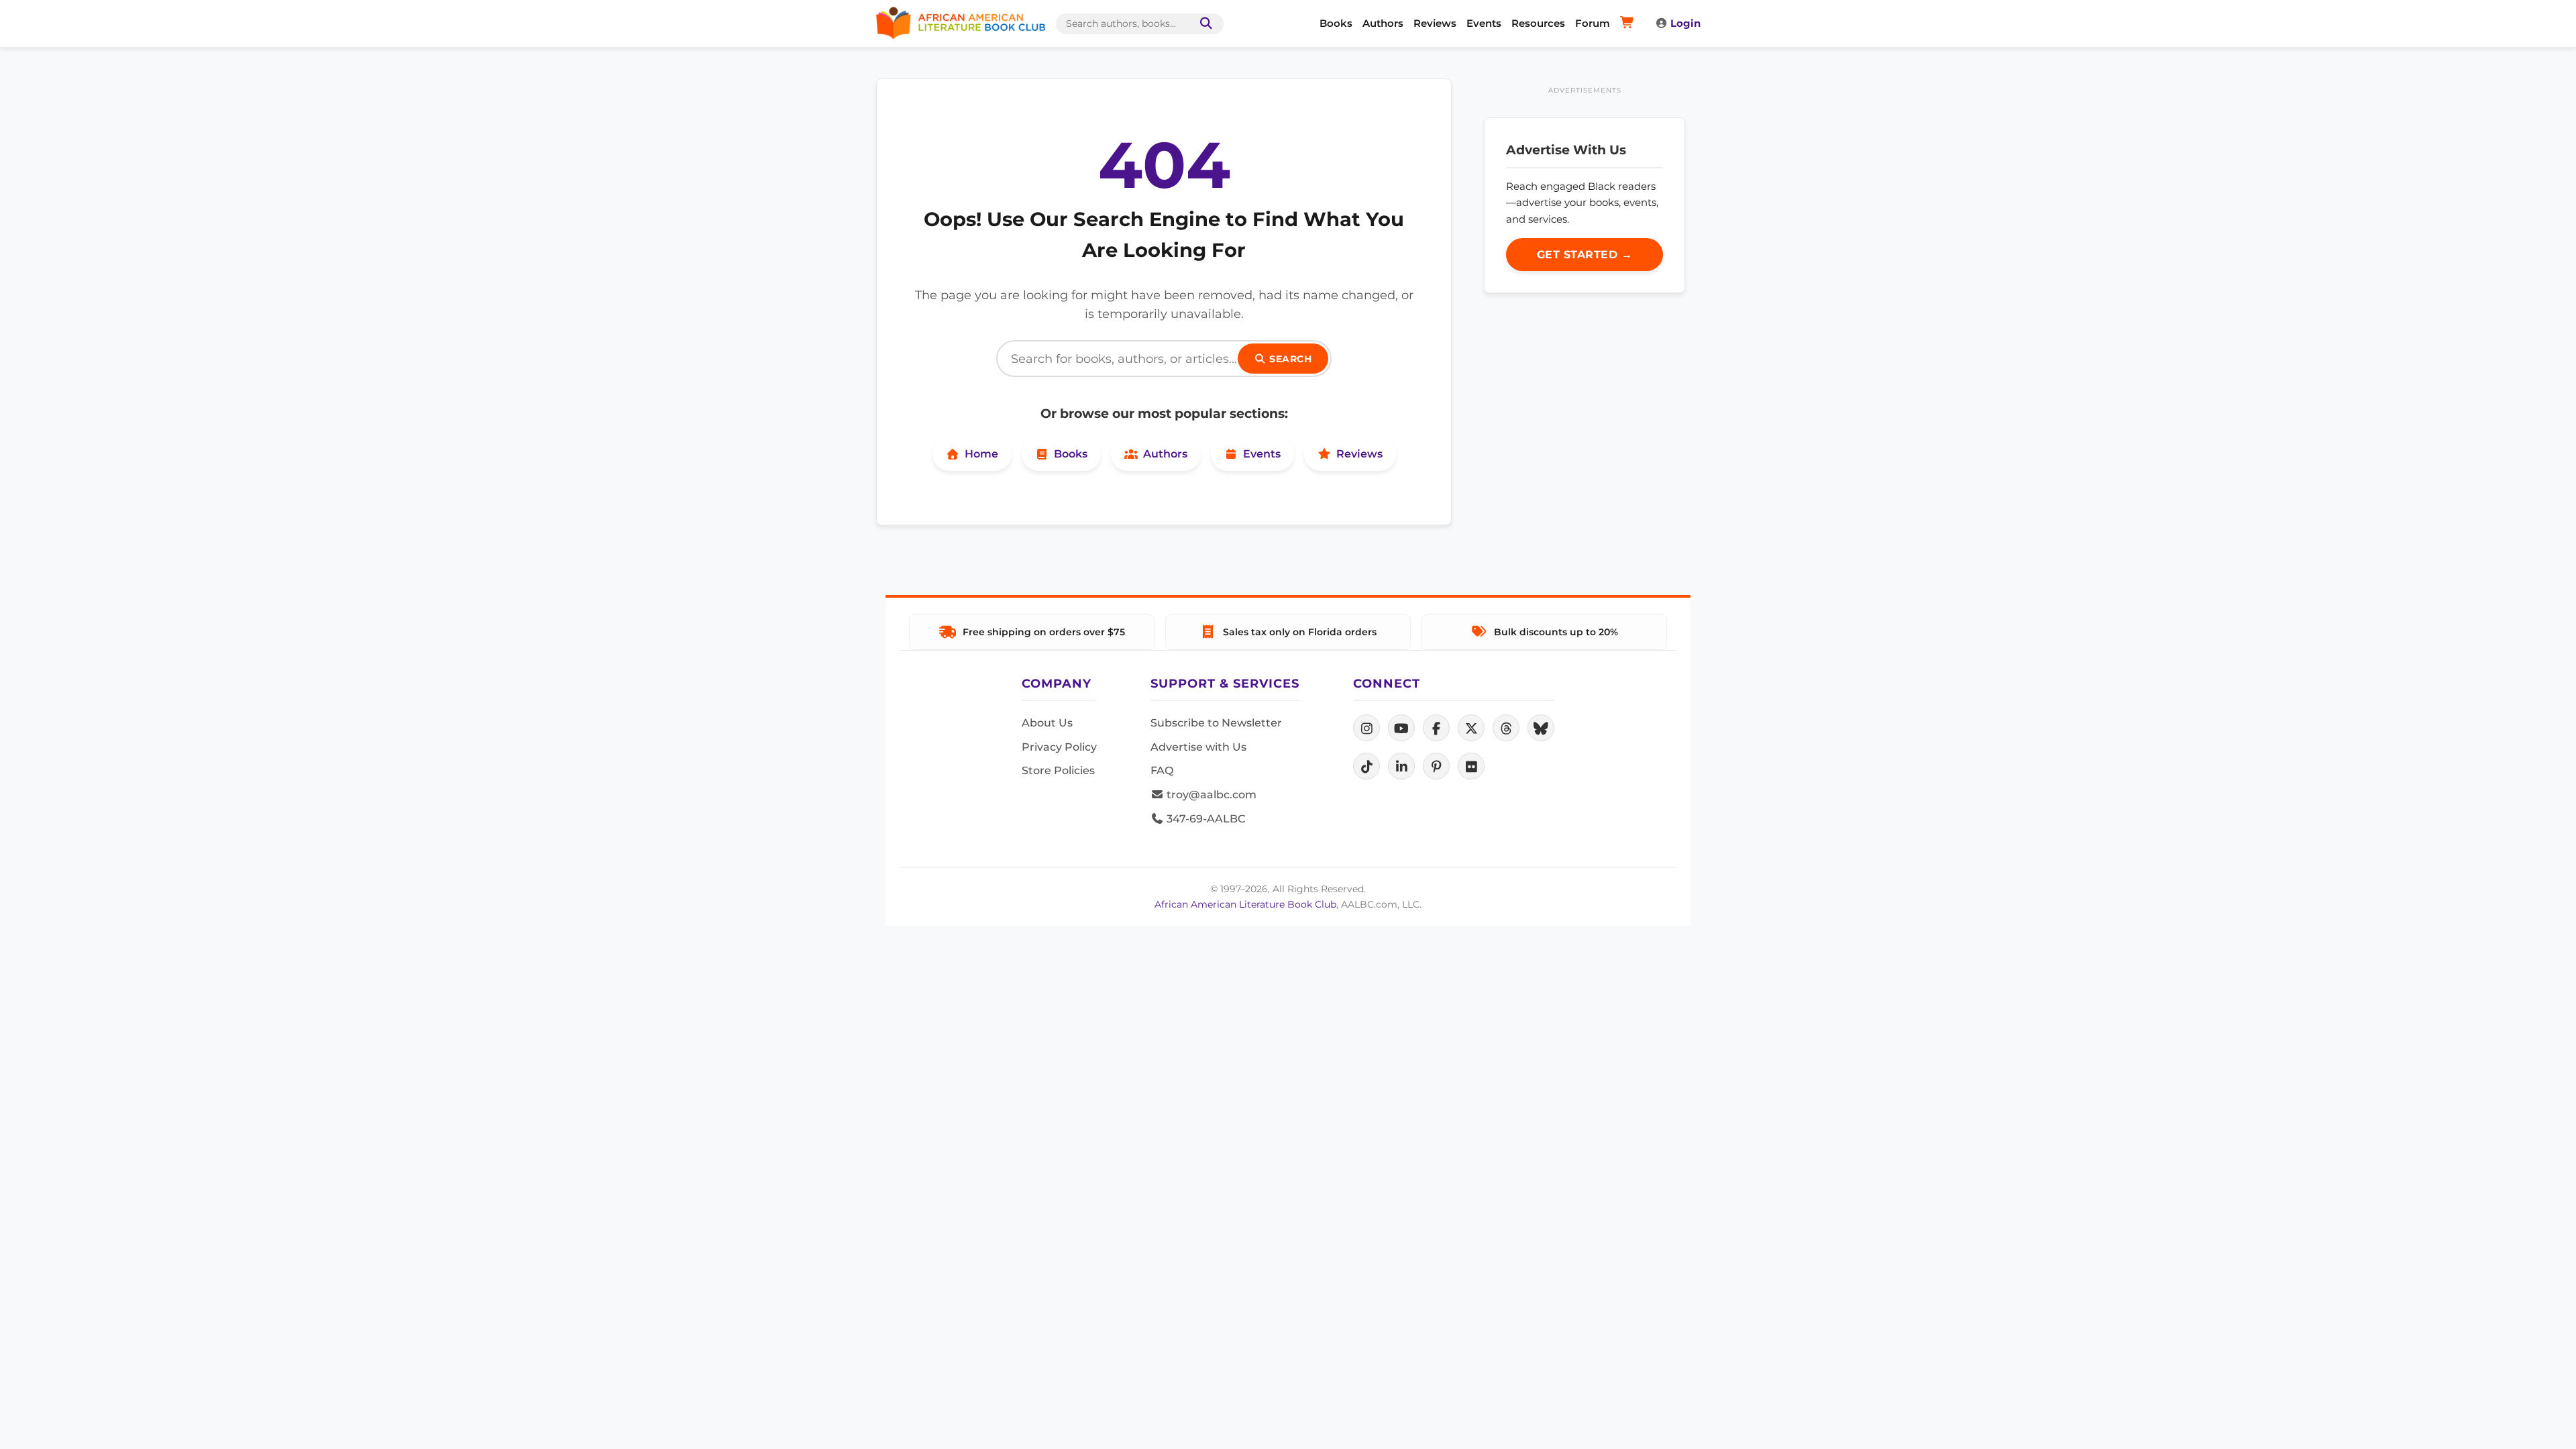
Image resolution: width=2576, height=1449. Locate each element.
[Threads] (1506, 728)
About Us (1047, 723)
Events (1484, 23)
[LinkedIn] (1401, 766)
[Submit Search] (1203, 24)
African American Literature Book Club (1245, 904)
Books (1336, 23)
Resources (1538, 23)
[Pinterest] (1436, 766)
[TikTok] (1366, 766)
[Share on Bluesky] (1541, 728)
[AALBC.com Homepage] (961, 23)
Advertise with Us (1198, 747)
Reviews (1435, 23)
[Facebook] (1436, 728)
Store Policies (1058, 770)
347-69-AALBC (1204, 819)
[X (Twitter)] (1471, 728)
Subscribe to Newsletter (1216, 723)
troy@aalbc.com (1210, 795)
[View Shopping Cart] (1629, 23)
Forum (1593, 23)
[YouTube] (1401, 728)
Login (1685, 23)
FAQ (1162, 770)
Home (981, 454)
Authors (1383, 23)
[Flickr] (1471, 766)
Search (1289, 359)
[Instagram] (1366, 728)
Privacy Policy (1059, 747)
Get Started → (1585, 255)
